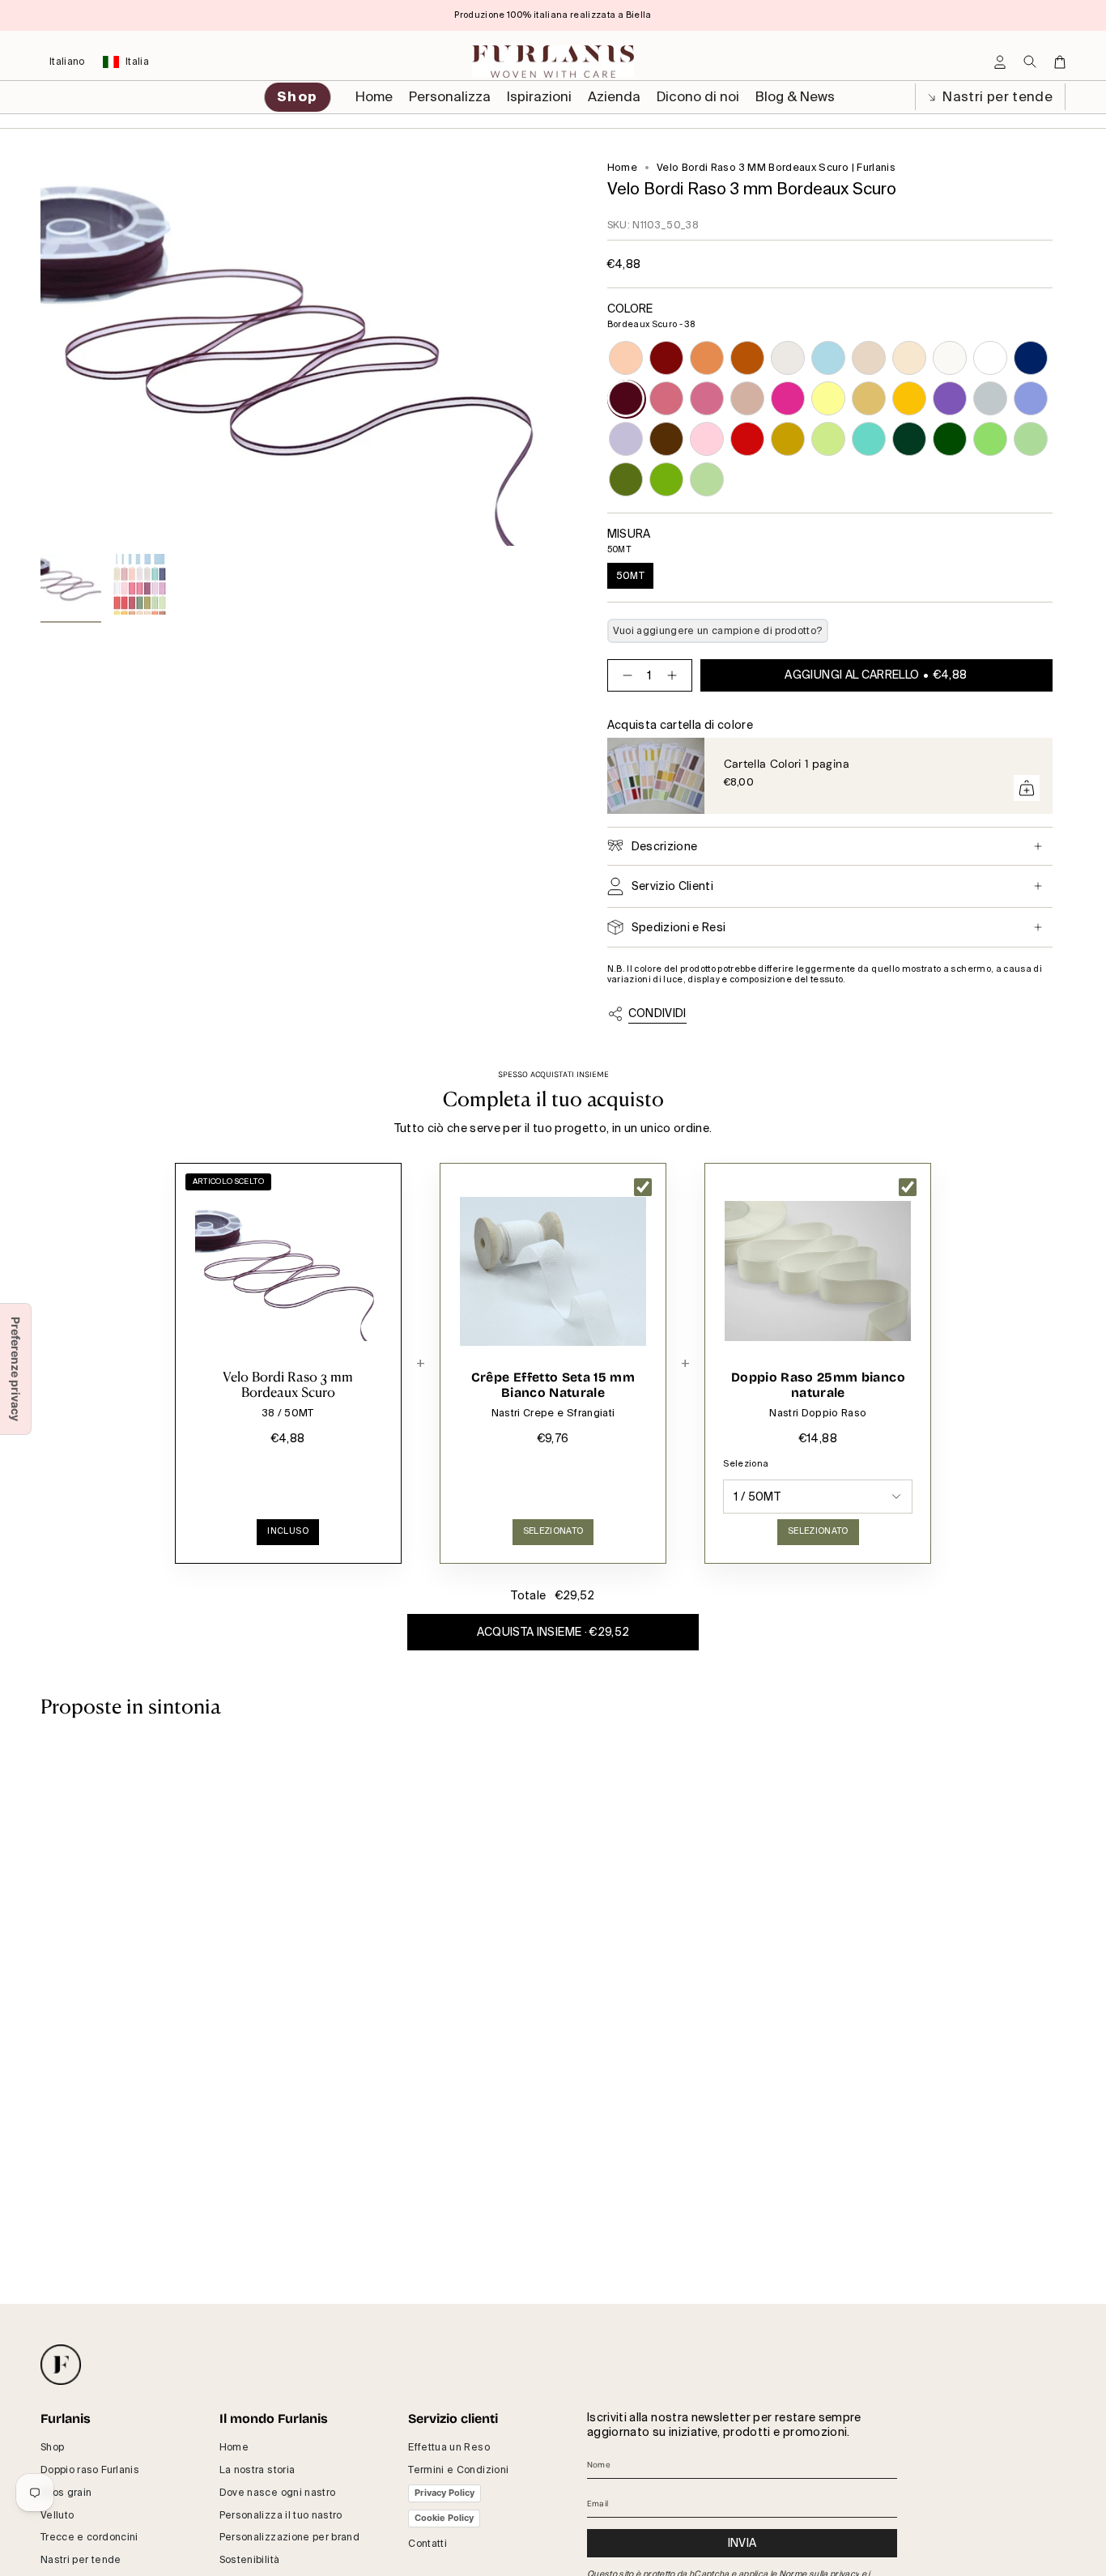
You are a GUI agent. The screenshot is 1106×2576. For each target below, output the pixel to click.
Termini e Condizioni (458, 2470)
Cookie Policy (444, 2518)
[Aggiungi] (1027, 788)
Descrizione (665, 846)
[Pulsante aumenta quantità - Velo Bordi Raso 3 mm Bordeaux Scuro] (675, 675)
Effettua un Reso (449, 2447)
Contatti (428, 2544)
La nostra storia (257, 2470)
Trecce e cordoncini (89, 2537)
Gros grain (66, 2493)
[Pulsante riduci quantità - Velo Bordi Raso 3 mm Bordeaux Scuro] (624, 675)
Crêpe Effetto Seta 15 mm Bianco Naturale (553, 1385)
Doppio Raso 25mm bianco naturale (818, 1385)
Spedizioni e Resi (679, 927)
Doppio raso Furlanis (90, 2470)
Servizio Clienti (673, 886)
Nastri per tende (996, 97)
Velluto (57, 2515)
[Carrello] (1060, 62)
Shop (52, 2447)
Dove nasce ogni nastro (278, 2493)
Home (622, 168)
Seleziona (746, 1464)
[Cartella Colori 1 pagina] (656, 776)
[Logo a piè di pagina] (61, 2365)
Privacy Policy (445, 2493)
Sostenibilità (250, 2560)
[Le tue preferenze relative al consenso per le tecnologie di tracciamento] (15, 1369)
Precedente (40, 354)
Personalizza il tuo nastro (281, 2515)
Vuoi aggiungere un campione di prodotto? (718, 631)
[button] (450, 97)
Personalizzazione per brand (289, 2537)
